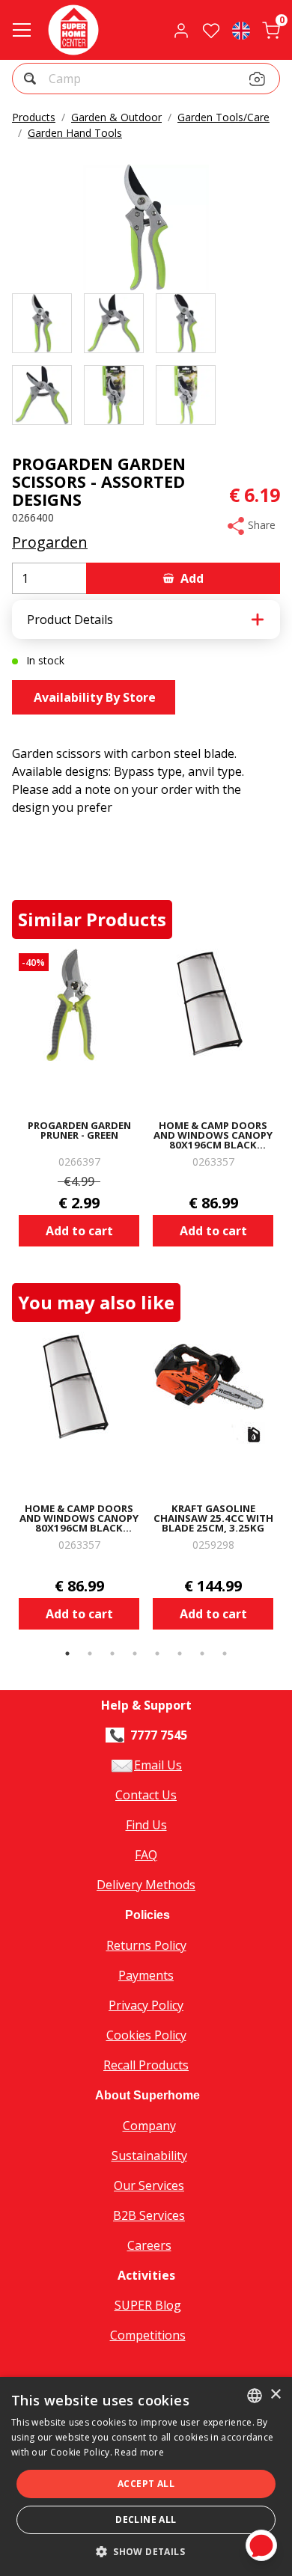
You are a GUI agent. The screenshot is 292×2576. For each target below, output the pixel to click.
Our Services (149, 2185)
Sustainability (149, 2156)
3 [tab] (112, 1653)
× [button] (275, 2395)
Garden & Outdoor (116, 117)
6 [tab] (180, 1653)
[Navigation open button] (22, 30)
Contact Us (146, 1795)
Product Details (70, 619)
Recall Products (146, 2065)
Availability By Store (93, 697)
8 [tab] (225, 1653)
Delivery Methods (146, 1885)
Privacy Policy (146, 2005)
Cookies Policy (146, 2035)
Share (260, 525)
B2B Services (149, 2215)
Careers (149, 2245)
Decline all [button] (146, 2520)
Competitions (148, 2335)
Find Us (146, 1825)
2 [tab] (90, 1653)
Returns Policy (146, 1945)
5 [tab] (157, 1653)
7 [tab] (202, 1653)
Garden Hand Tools (75, 133)
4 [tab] (135, 1653)
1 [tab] (67, 1653)
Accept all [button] (146, 2484)
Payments (146, 1975)
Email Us (158, 1765)
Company (149, 2126)
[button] (32, 80)
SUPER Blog (148, 2305)
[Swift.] (73, 30)
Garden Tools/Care (223, 117)
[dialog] (146, 2476)
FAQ (146, 1855)
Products (34, 117)
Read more (139, 2452)
